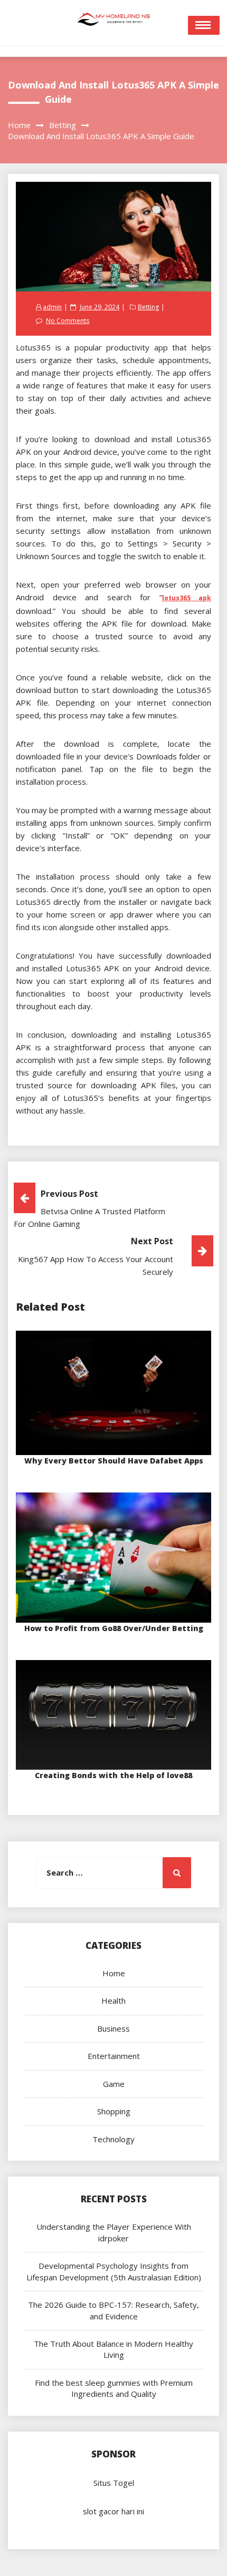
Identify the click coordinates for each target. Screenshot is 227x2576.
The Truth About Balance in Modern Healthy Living (113, 2349)
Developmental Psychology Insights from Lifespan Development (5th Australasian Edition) (114, 2271)
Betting (148, 307)
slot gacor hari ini (113, 2511)
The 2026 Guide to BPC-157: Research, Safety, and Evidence (113, 2310)
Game (114, 2084)
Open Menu (204, 25)
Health (113, 2001)
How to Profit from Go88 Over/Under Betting (114, 1628)
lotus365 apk (187, 598)
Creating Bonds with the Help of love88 (113, 1775)
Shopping (114, 2111)
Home (114, 1973)
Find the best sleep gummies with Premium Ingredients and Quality (114, 2388)
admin (52, 307)
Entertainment (114, 2056)
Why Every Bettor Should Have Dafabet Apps (114, 1461)
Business (113, 2028)
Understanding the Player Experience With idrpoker (114, 2232)
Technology (113, 2139)
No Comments (68, 321)
